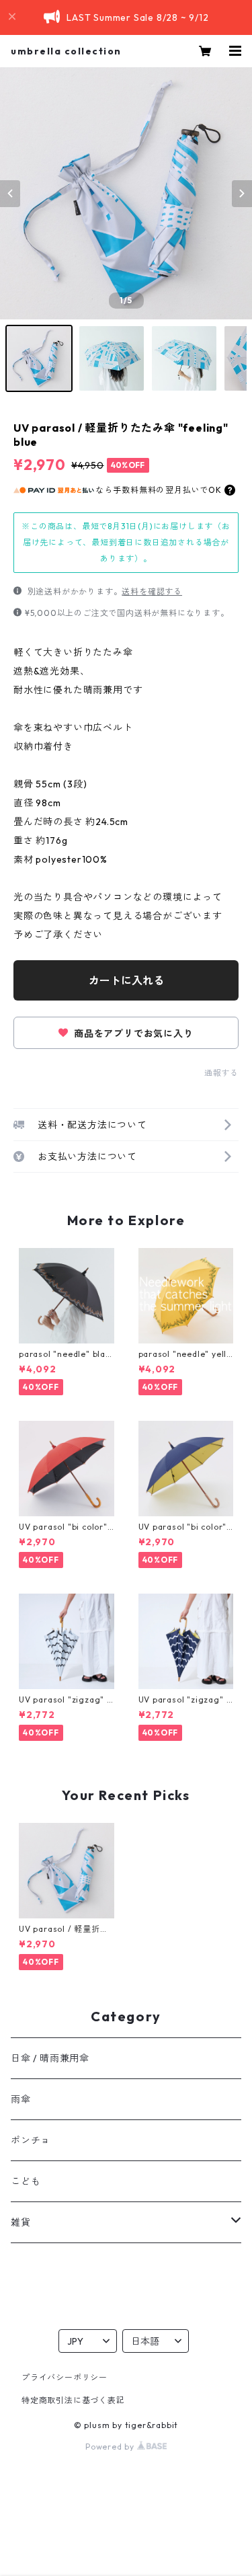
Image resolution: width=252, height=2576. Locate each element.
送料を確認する (152, 591)
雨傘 (21, 2099)
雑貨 (21, 2222)
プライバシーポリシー (65, 2377)
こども (26, 2181)
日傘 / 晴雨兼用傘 (50, 2058)
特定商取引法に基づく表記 (73, 2400)
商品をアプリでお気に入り (132, 1033)
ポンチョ (31, 2140)
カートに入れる (126, 980)
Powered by (111, 2447)
